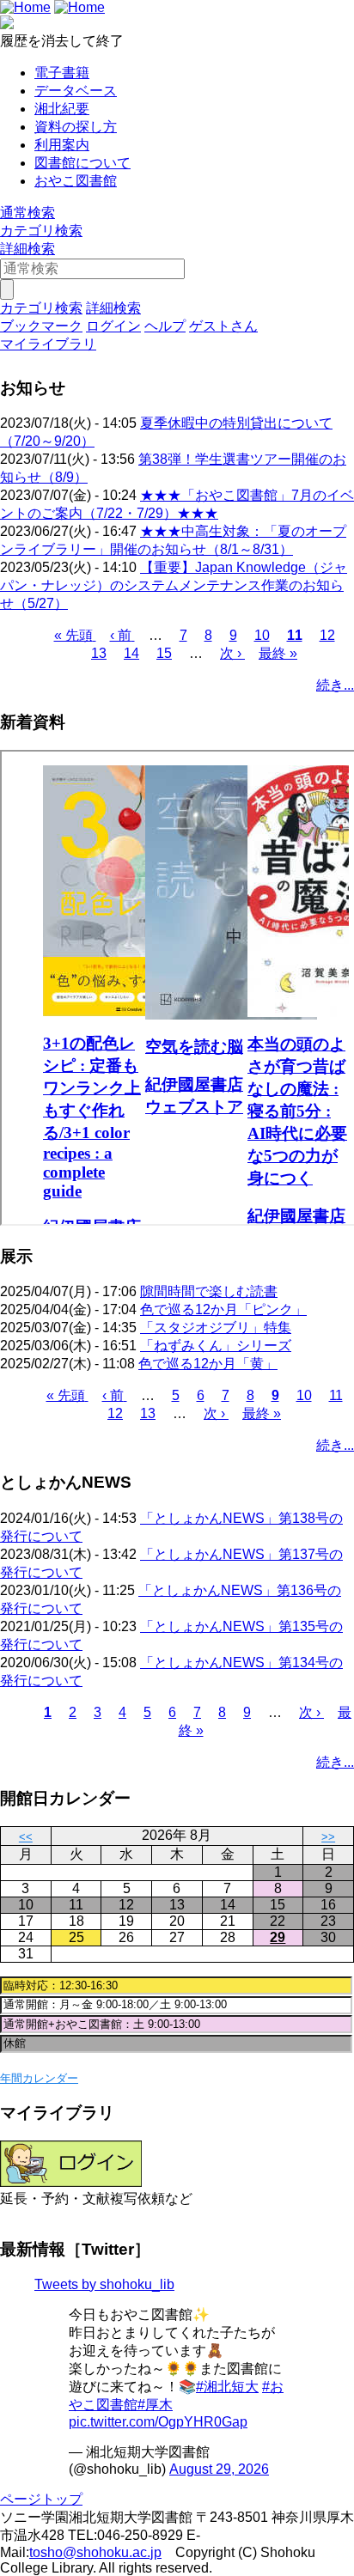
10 (262, 635)
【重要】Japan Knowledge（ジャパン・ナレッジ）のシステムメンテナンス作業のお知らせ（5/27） (174, 585)
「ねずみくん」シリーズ (216, 1346)
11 (295, 635)
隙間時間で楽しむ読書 (209, 1291)
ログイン (113, 326)
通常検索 (27, 213)
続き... (335, 685)
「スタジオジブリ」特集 (216, 1328)
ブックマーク (41, 326)
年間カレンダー (39, 2078)
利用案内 (62, 145)
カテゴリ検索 (41, 231)
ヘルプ (165, 326)
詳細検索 (27, 249)
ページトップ (41, 2499)
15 (164, 653)
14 (131, 653)
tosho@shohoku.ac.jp (95, 2552)
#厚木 (155, 2405)
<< (26, 1837)
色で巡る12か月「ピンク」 (223, 1309)
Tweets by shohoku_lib (104, 2284)
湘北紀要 (62, 109)
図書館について (82, 163)
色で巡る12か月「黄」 (208, 1364)
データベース (76, 91)
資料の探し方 (76, 127)
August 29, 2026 (219, 2469)
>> (328, 1837)
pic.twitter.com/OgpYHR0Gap (158, 2422)
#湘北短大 (227, 2387)
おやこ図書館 (76, 181)
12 (327, 635)
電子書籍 (62, 73)
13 (99, 653)
